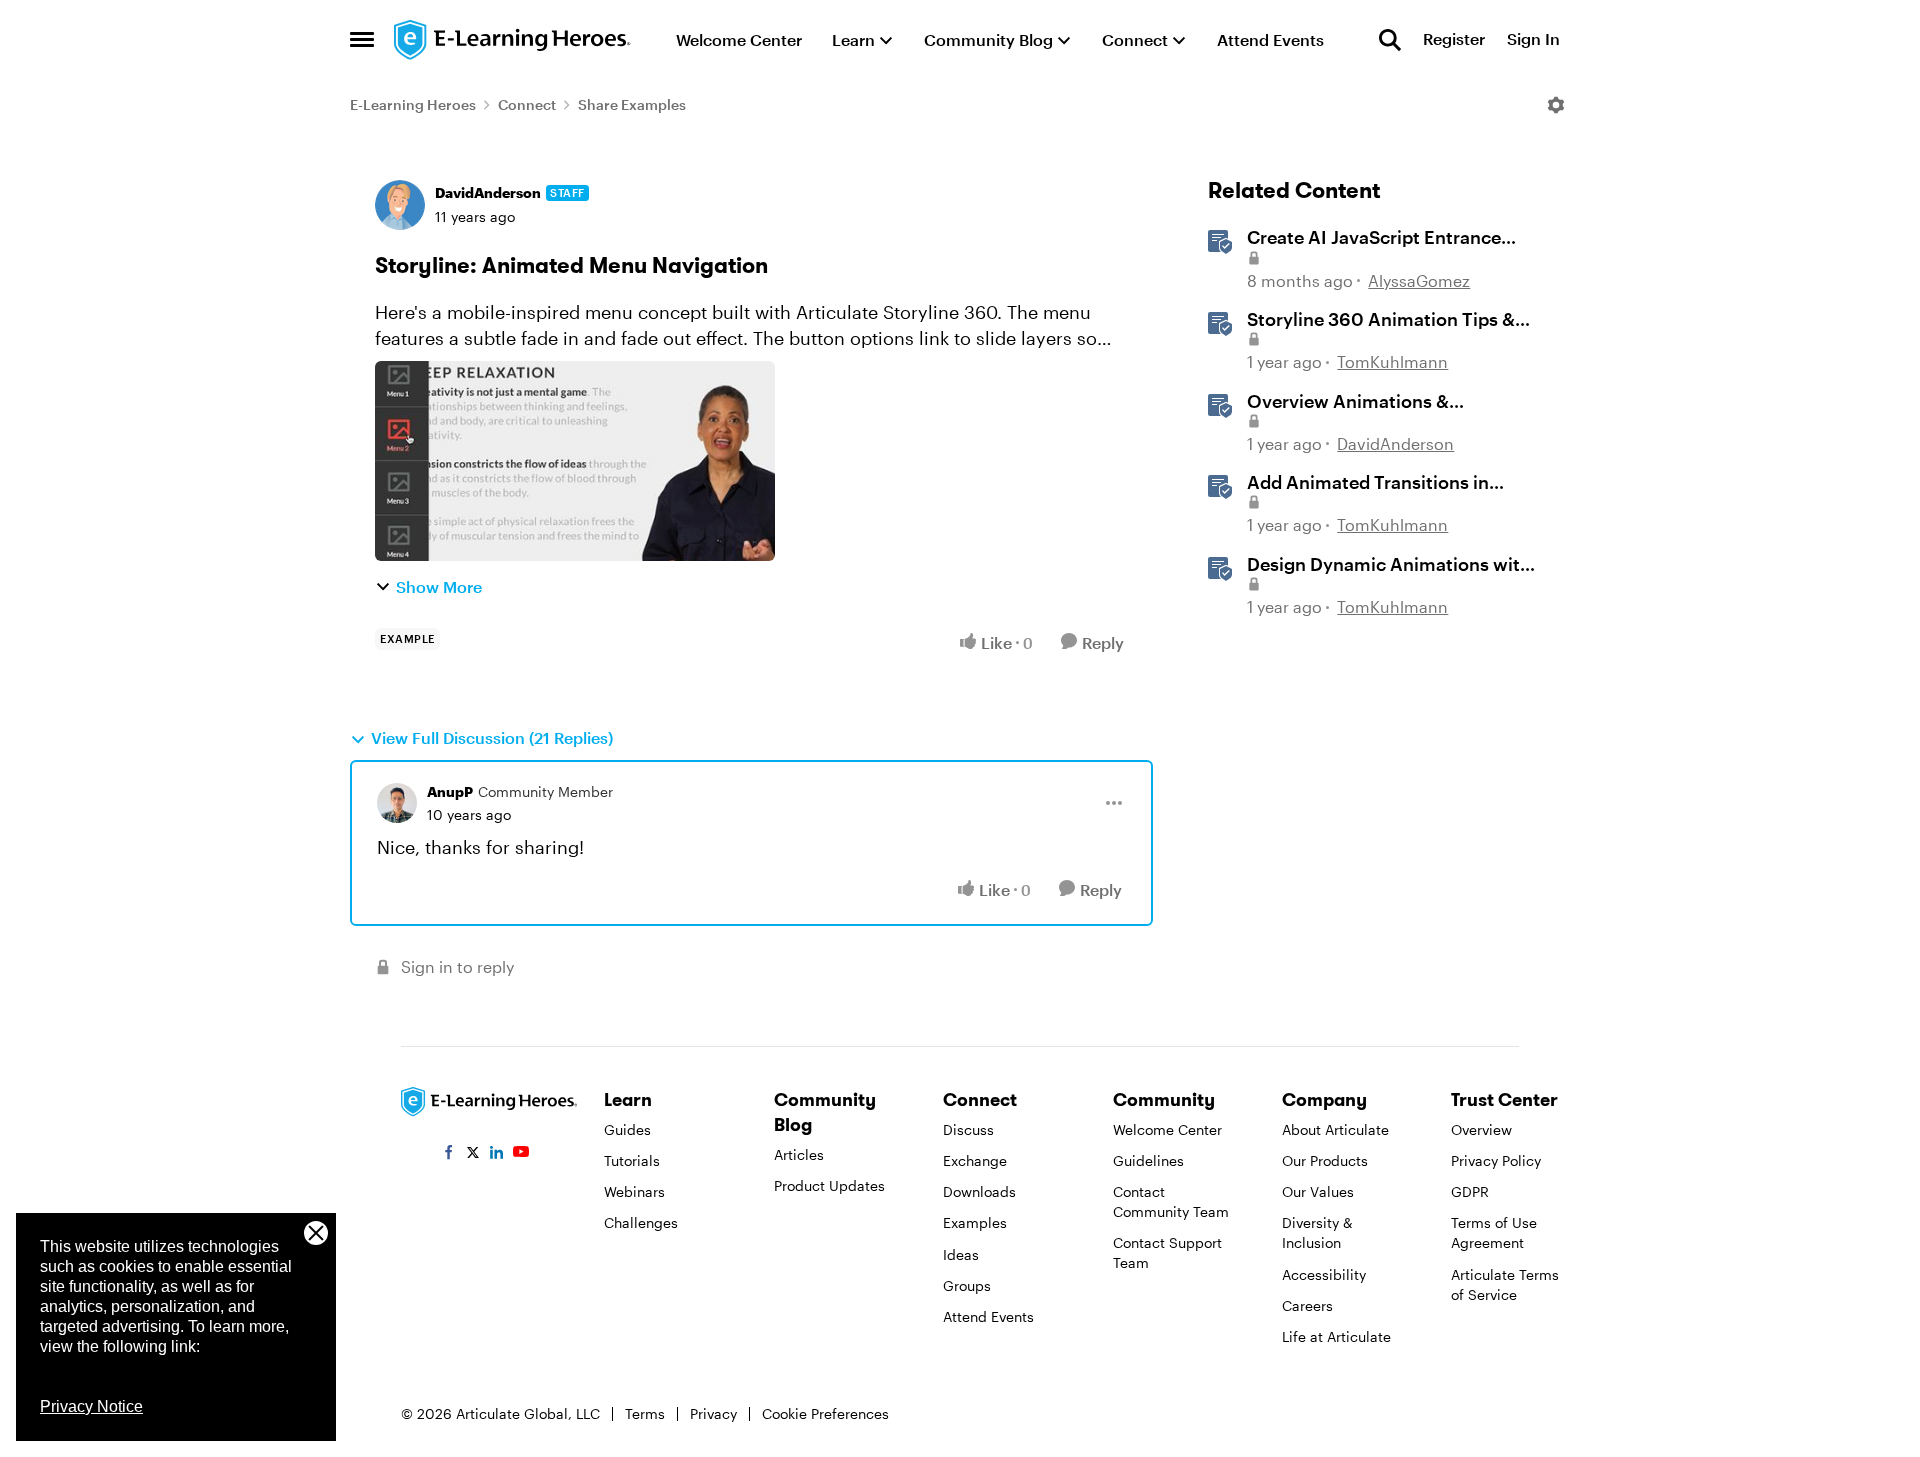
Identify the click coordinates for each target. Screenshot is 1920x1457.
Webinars (634, 1191)
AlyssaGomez (1419, 280)
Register (1454, 39)
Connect (527, 104)
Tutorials (632, 1160)
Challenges (641, 1222)
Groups (967, 1285)
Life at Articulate (1336, 1336)
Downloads (979, 1191)
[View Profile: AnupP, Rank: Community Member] (397, 803)
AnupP (450, 791)
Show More (439, 586)
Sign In (1533, 39)
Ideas (961, 1254)
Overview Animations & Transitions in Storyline (1348, 402)
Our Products (1325, 1160)
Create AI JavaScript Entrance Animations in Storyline (1374, 238)
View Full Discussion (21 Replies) (492, 737)
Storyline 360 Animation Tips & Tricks (1381, 320)
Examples (975, 1222)
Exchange (975, 1160)
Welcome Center (1167, 1129)
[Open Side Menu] (362, 40)
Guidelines (1148, 1160)
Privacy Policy (1496, 1160)
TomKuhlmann (1392, 361)
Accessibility (1324, 1274)
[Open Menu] (1556, 105)
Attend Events (988, 1316)
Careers (1307, 1305)
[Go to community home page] (513, 40)
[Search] (1390, 40)
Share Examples (632, 104)
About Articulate (1335, 1129)
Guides (627, 1129)
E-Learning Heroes (413, 104)
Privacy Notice (91, 1406)
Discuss (968, 1129)
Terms (645, 1413)
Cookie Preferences (825, 1413)
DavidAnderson (488, 192)
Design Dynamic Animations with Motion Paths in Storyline (1389, 565)
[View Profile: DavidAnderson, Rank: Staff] (400, 205)
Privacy (713, 1413)
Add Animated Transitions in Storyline (1368, 483)
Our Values (1318, 1191)
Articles (799, 1154)
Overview (1481, 1129)
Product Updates (829, 1185)
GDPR (1470, 1191)
